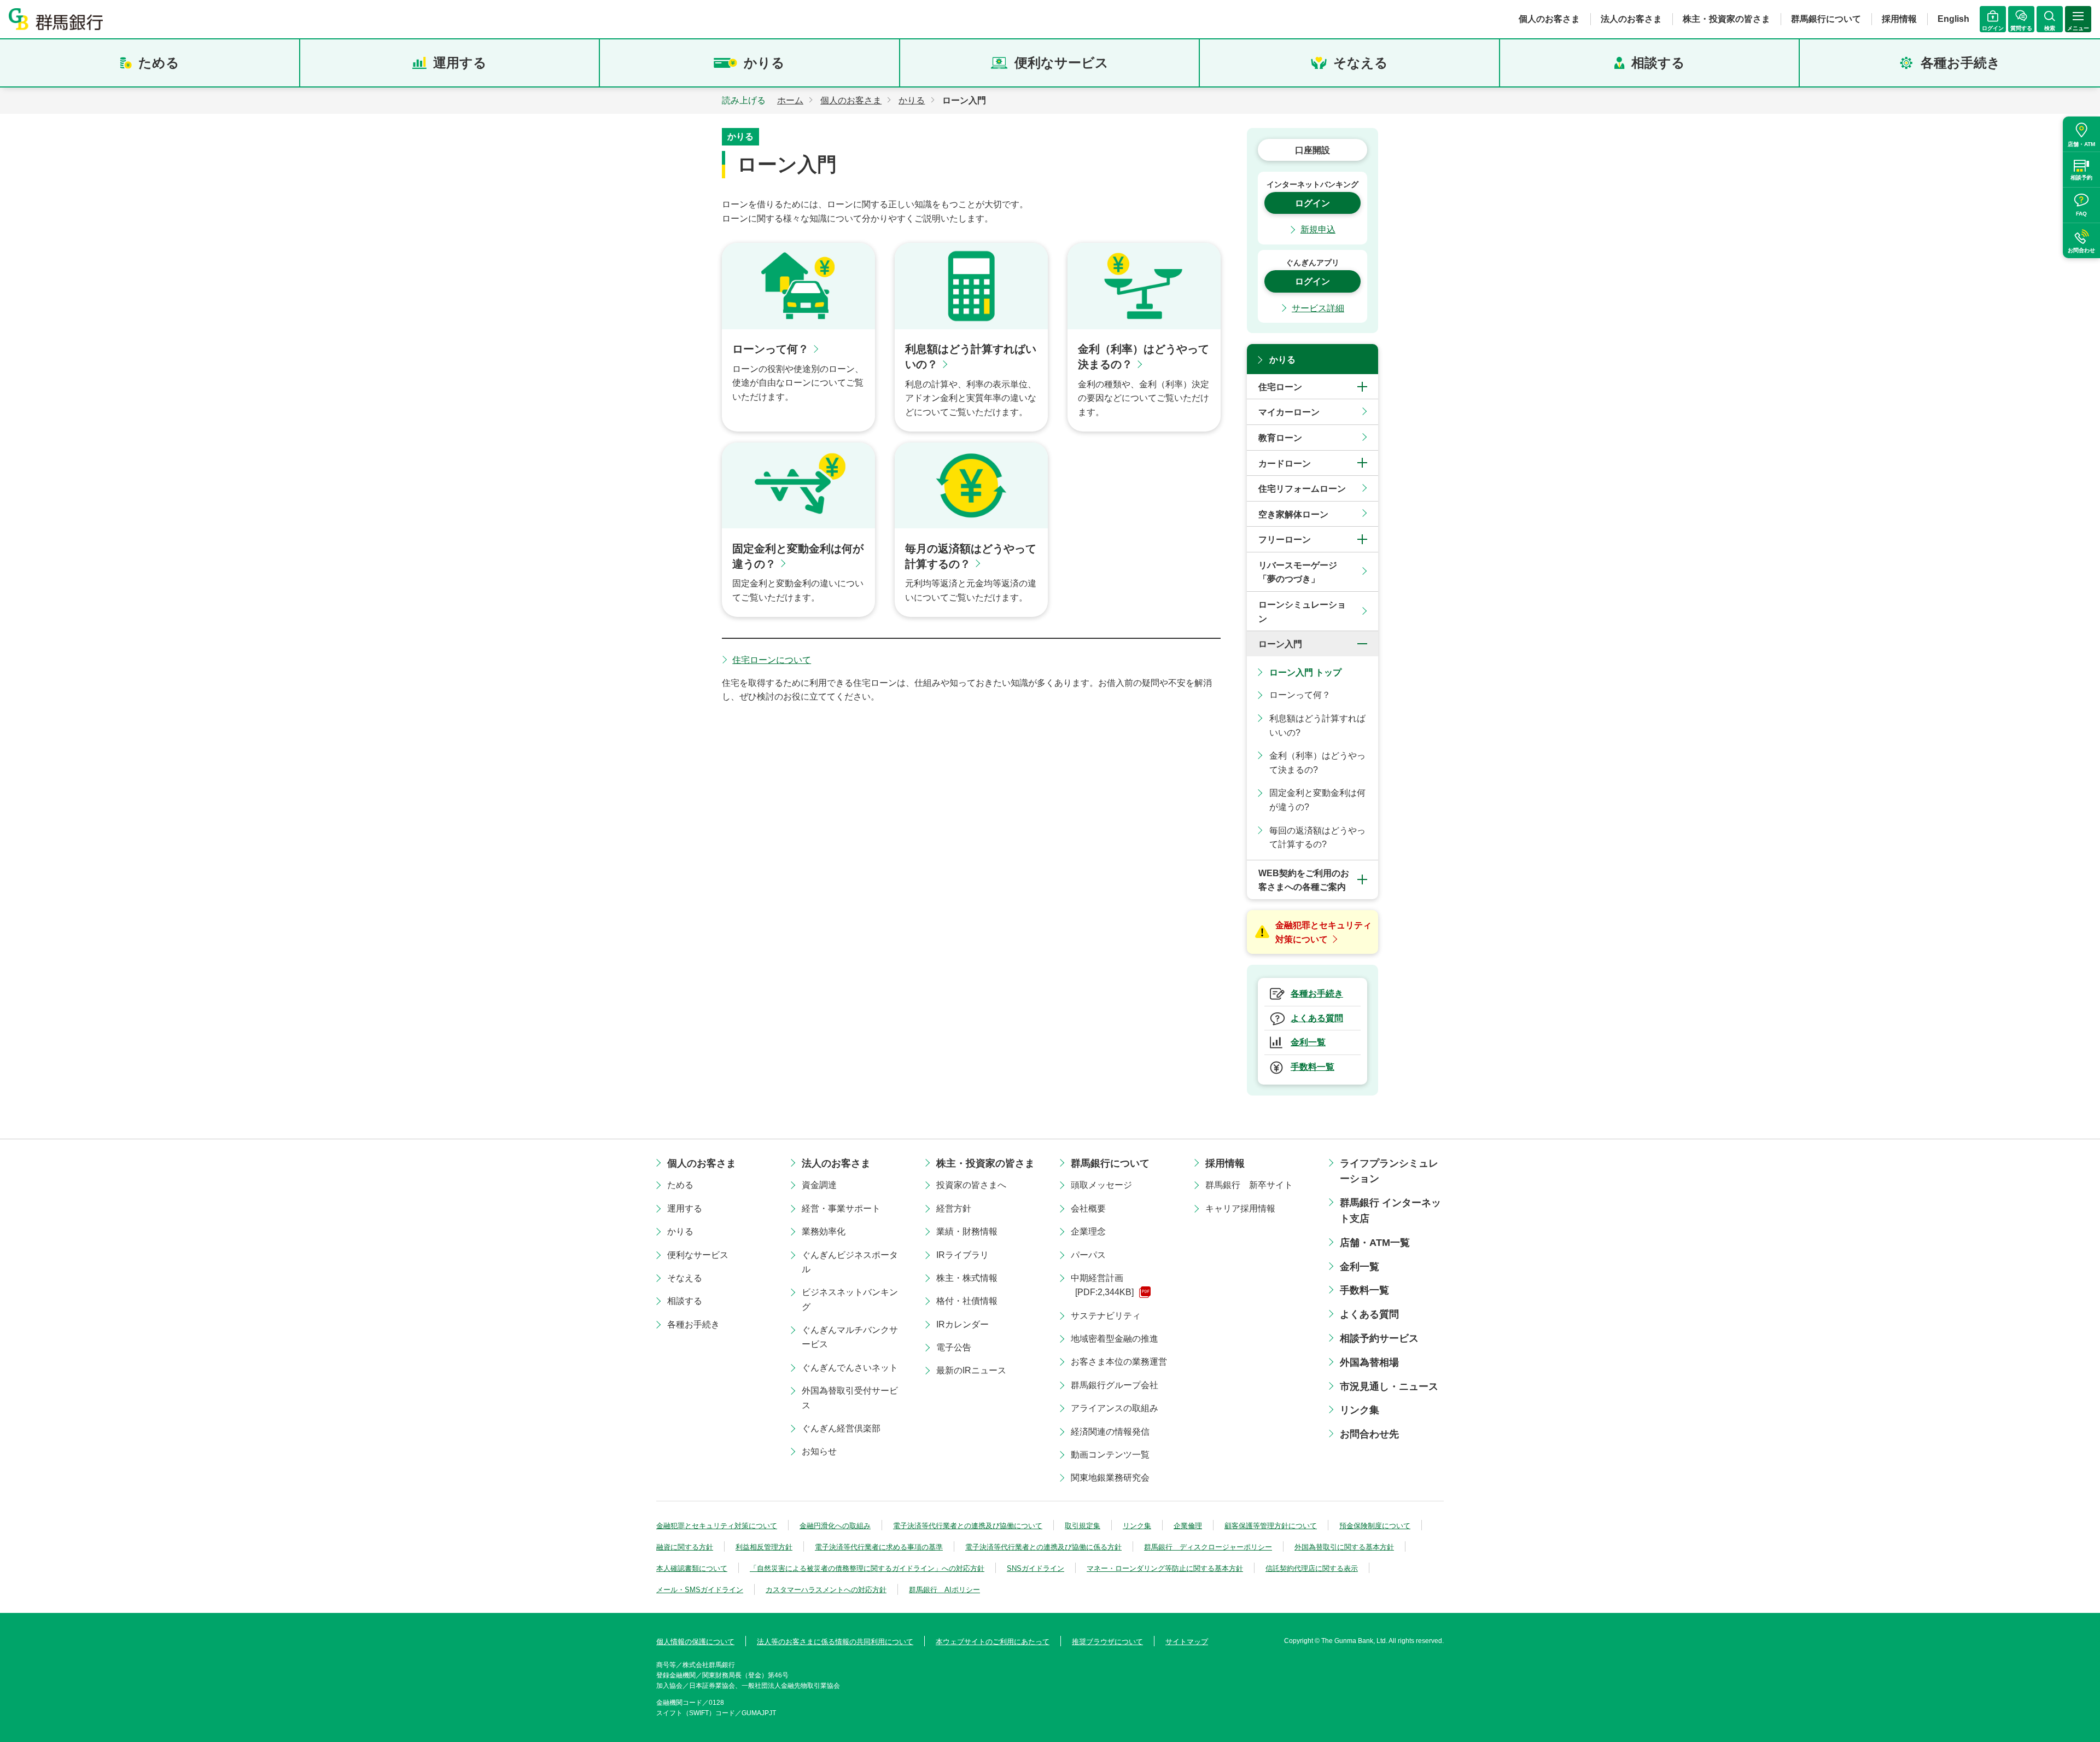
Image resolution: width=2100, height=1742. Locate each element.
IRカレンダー (962, 1324)
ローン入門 (1280, 644)
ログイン (1312, 203)
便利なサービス (1061, 63)
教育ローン (1280, 438)
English (1953, 19)
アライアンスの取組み (1115, 1408)
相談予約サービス (1379, 1338)
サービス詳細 (1318, 308)
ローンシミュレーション (1302, 612)
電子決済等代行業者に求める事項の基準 (879, 1547)
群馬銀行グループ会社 (1115, 1385)
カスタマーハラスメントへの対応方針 (826, 1590)
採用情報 (1899, 19)
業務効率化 (824, 1231)
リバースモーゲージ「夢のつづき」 (1298, 572)
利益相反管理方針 (764, 1547)
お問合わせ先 (1369, 1434)
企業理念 (1088, 1231)
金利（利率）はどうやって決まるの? (1317, 763)
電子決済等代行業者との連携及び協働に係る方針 (1043, 1547)
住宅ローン (1280, 387)
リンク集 (1360, 1410)
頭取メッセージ (1101, 1185)
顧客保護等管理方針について (1271, 1526)
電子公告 (954, 1347)
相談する (1658, 63)
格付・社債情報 (967, 1301)
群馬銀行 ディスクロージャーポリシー (1208, 1547)
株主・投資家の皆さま (1726, 19)
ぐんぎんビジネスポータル (850, 1262)
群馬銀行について (1826, 19)
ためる (159, 63)
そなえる (1361, 63)
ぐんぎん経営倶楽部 (841, 1428)
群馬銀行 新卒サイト (1249, 1185)
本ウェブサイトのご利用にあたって (993, 1642)
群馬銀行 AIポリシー (944, 1590)
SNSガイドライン (1036, 1568)
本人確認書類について (692, 1568)
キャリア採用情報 (1240, 1208)
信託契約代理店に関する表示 (1312, 1568)
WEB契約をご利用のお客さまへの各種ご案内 (1304, 880)
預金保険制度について (1375, 1526)
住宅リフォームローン (1302, 489)
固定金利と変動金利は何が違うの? (1317, 800)
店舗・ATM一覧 (1375, 1243)
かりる (764, 63)
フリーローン (1285, 540)
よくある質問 (1369, 1314)
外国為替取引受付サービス (850, 1398)
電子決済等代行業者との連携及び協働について (968, 1526)
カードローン (1285, 464)
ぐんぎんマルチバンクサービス (850, 1337)
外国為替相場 (1369, 1362)
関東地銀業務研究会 (1110, 1478)
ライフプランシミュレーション (1389, 1171)
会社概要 (1088, 1208)
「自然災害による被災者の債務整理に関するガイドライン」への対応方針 (867, 1568)
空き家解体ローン (1293, 514)
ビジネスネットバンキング (850, 1299)
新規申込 (1318, 229)
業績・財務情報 (967, 1231)
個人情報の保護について (695, 1642)
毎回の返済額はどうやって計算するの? (1317, 838)
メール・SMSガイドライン (700, 1590)
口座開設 (1312, 150)
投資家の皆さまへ (971, 1185)
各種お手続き (1961, 63)
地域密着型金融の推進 (1115, 1339)
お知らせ (819, 1451)
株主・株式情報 (967, 1278)
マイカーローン (1289, 412)
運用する (460, 63)
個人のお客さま (1549, 19)
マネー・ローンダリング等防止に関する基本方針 (1165, 1568)
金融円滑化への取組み (835, 1526)
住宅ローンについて (772, 660)
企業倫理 (1188, 1526)
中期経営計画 (1102, 1285)
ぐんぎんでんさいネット (850, 1368)
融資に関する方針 (685, 1547)
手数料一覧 (1364, 1290)
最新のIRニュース (971, 1370)
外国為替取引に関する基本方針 (1344, 1547)
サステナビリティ (1106, 1316)
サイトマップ (1187, 1642)
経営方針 (954, 1208)
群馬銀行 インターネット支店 (1390, 1211)
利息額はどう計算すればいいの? (1317, 726)
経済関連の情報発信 (1110, 1432)
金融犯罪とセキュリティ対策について (717, 1526)
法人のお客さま (1631, 19)
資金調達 (819, 1185)
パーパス (1088, 1255)
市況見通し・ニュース (1389, 1386)
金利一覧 (1360, 1267)
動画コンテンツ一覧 (1110, 1455)
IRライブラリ (962, 1255)
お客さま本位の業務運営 (1119, 1362)
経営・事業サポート (841, 1208)
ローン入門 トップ (1305, 672)
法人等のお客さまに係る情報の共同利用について (835, 1642)
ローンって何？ (1300, 695)
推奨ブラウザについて (1107, 1642)
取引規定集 (1083, 1526)
